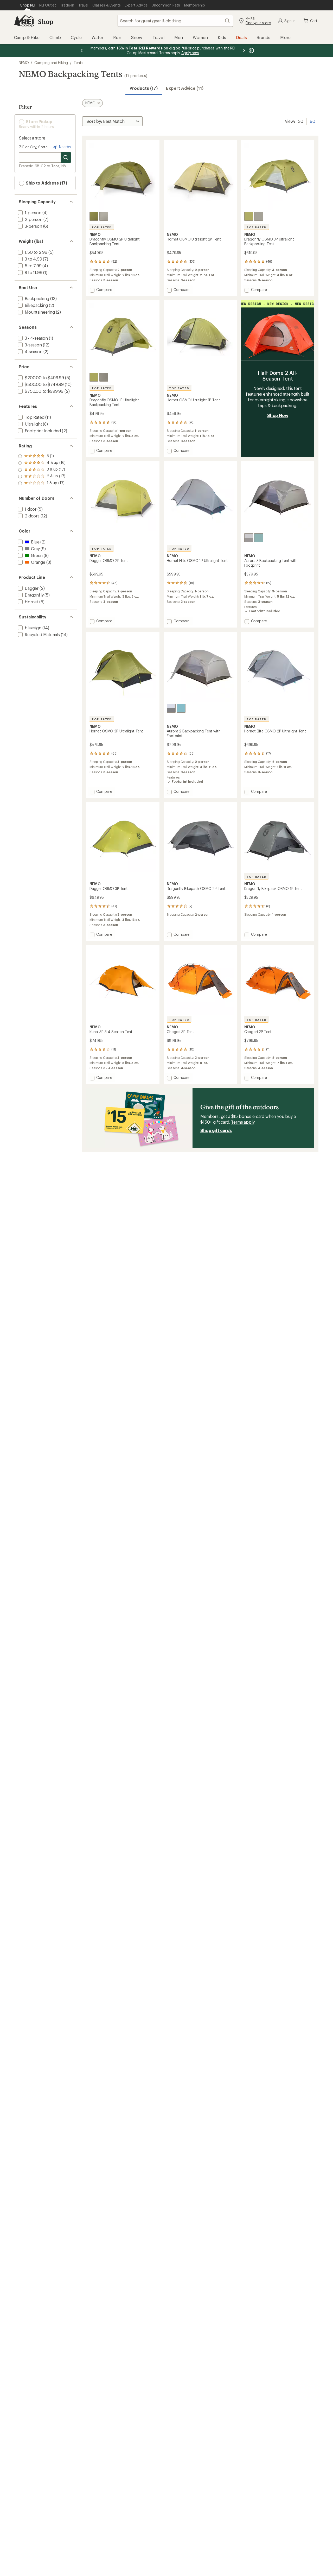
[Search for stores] (66, 157)
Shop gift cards (216, 1130)
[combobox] (175, 21)
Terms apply (243, 1122)
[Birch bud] (94, 216)
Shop (46, 21)
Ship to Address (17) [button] (46, 183)
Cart (314, 21)
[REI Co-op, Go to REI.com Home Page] (24, 21)
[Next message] (244, 50)
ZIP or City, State (33, 147)
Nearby (65, 147)
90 (313, 121)
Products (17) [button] (144, 88)
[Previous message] (82, 50)
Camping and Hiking (51, 63)
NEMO (24, 63)
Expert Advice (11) (185, 88)
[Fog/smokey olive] (249, 538)
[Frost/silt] (259, 538)
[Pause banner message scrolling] (251, 50)
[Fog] (104, 216)
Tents (78, 63)
